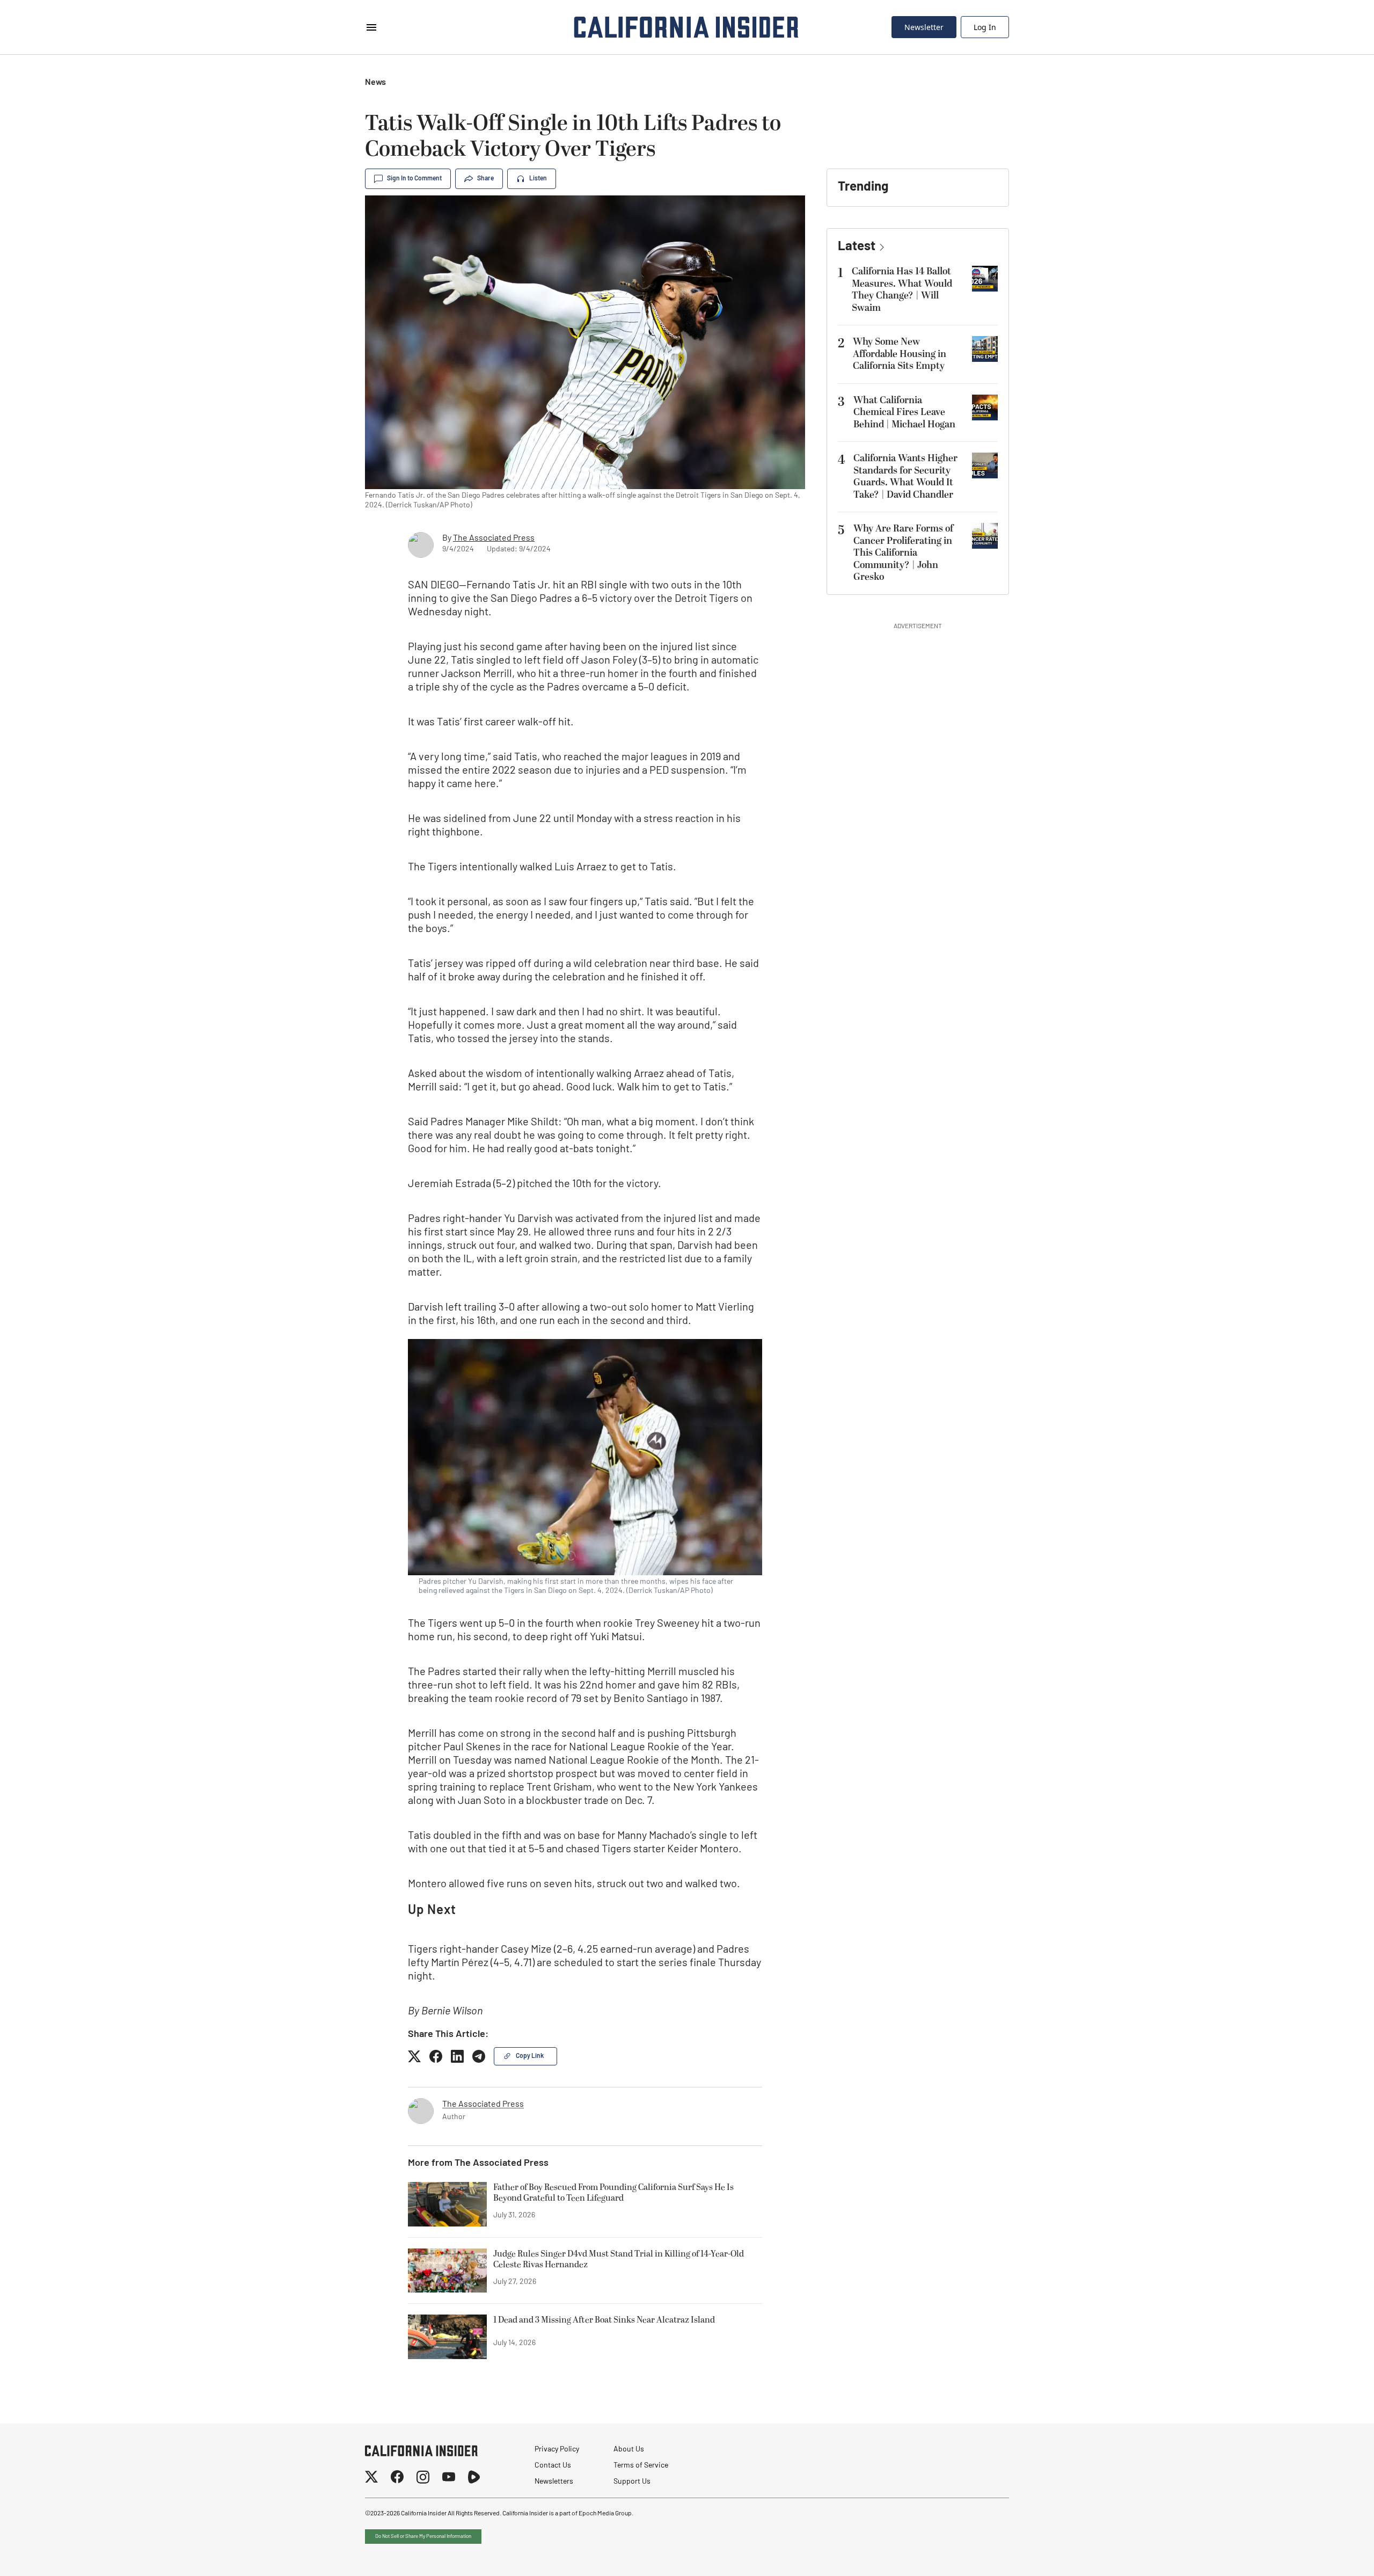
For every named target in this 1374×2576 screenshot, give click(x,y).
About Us (629, 2450)
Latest (857, 247)
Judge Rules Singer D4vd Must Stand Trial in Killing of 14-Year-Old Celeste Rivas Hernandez (619, 2260)
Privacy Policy (557, 2450)
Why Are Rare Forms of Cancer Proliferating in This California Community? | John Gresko (903, 553)
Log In (985, 27)
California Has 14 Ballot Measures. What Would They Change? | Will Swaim (902, 290)
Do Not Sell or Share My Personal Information (423, 2537)
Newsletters (554, 2482)
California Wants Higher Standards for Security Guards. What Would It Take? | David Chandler (905, 476)
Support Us (632, 2482)
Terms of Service (641, 2466)
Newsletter (924, 27)
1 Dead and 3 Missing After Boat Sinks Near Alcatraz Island (604, 2320)
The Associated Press (494, 539)
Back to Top (1333, 2555)
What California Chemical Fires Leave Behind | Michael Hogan (904, 412)
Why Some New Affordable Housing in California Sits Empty (900, 354)
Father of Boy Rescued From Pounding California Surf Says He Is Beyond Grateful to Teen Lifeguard (613, 2193)
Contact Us (553, 2466)
